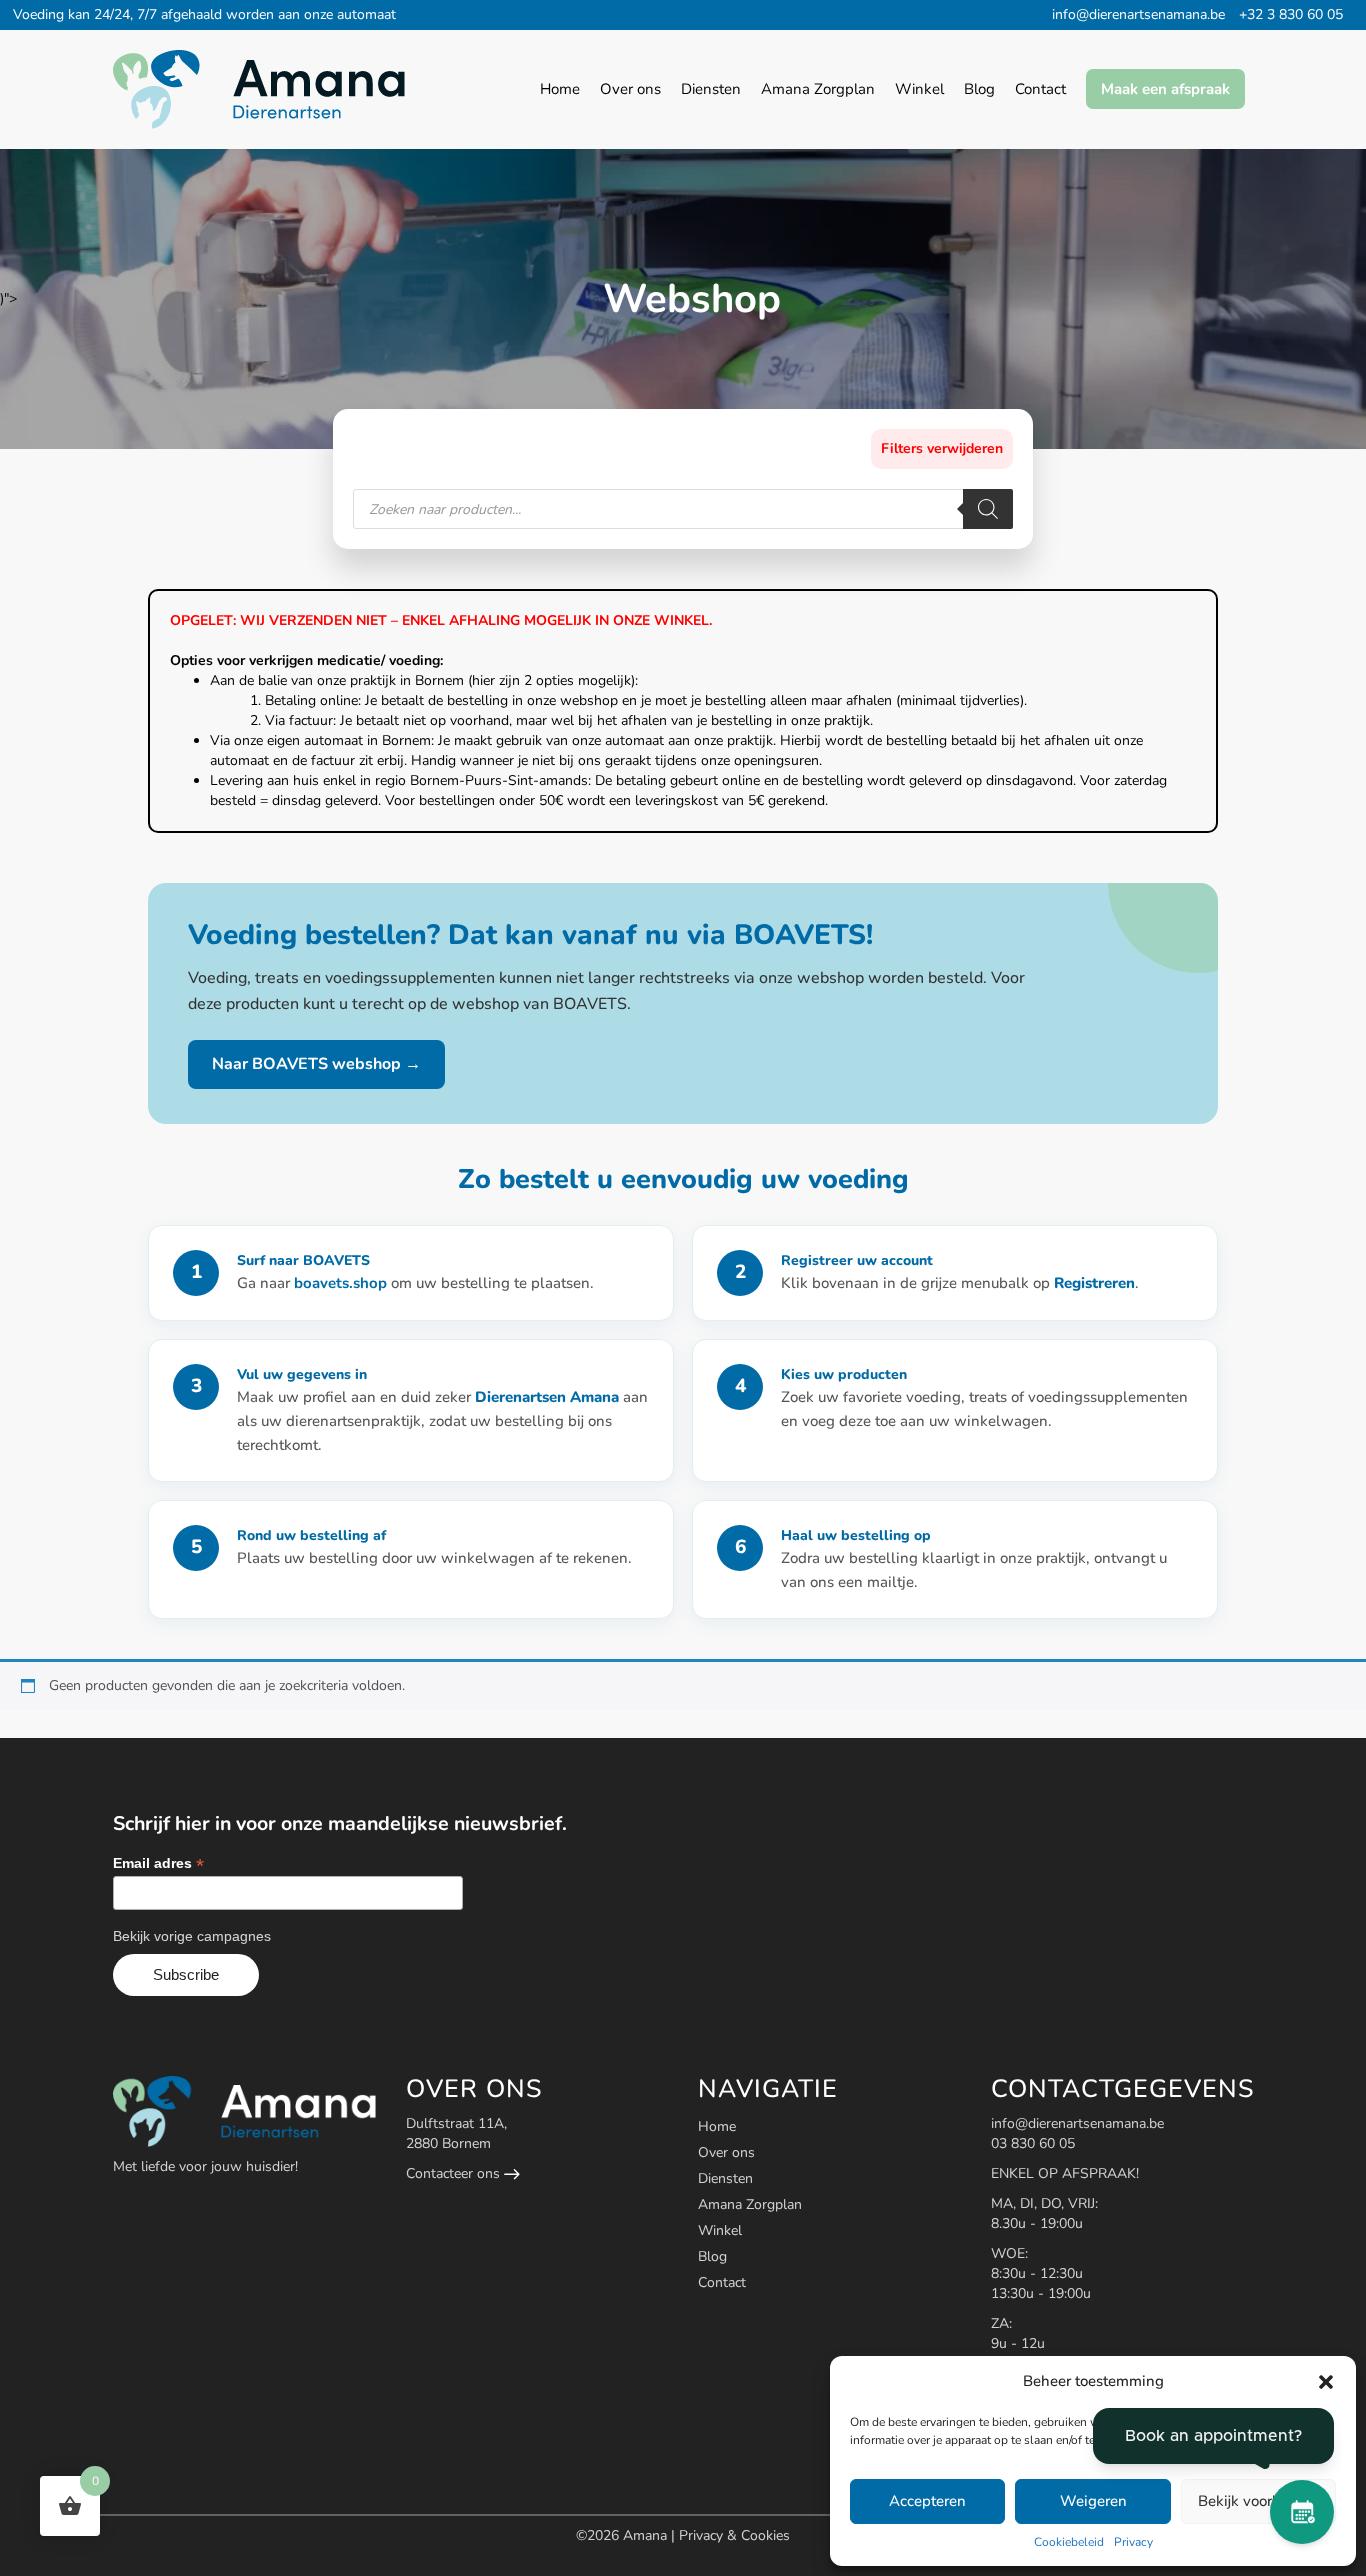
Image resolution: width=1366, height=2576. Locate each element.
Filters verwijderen (942, 448)
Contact (722, 2282)
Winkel (720, 2230)
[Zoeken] (988, 509)
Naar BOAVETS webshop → (316, 1064)
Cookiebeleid (1069, 2542)
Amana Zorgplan (750, 2204)
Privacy (1133, 2542)
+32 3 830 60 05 (1291, 14)
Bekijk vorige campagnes (192, 1936)
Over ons (726, 2152)
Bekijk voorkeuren (1258, 2501)
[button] (1326, 2382)
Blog (712, 2256)
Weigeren (1093, 2501)
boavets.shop (342, 1283)
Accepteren (927, 2501)
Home (717, 2126)
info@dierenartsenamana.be (1138, 14)
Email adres (158, 1863)
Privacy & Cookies (734, 2535)
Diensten (725, 2178)
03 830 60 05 (1033, 2143)
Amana (647, 2535)
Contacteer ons (455, 2173)
